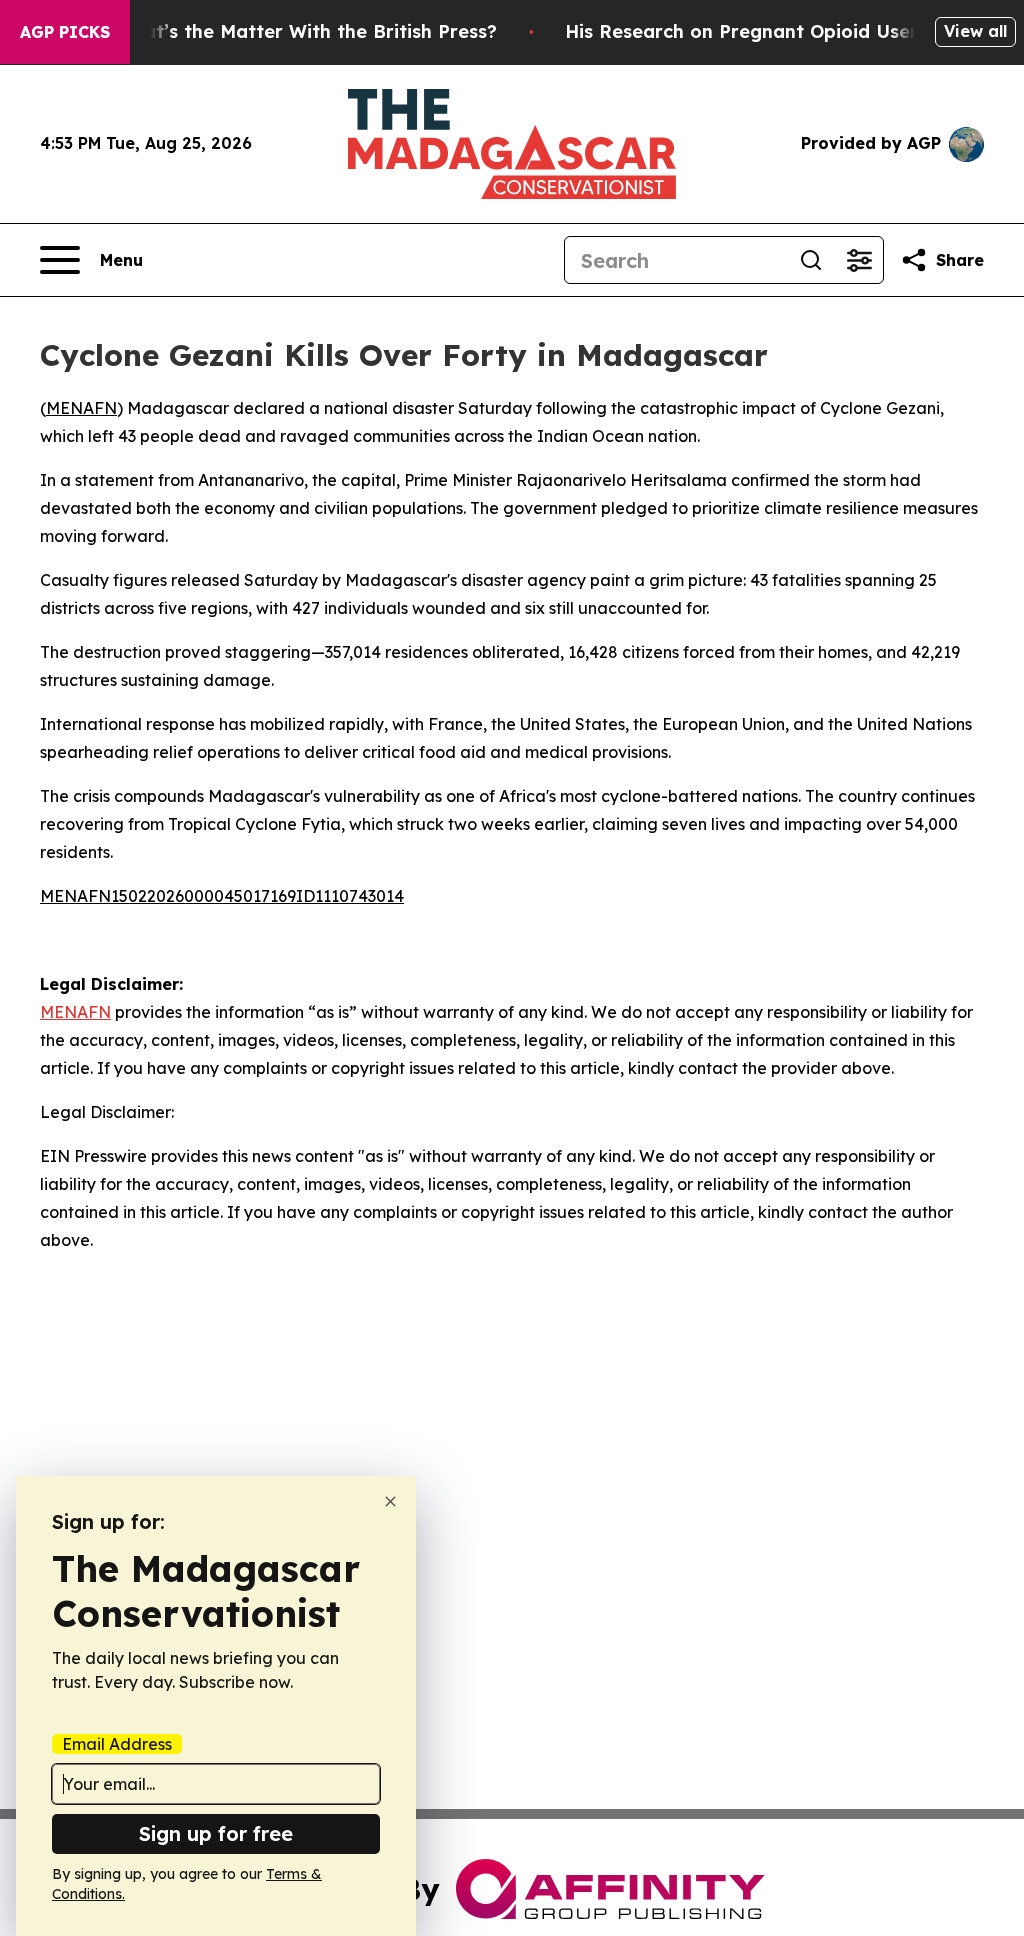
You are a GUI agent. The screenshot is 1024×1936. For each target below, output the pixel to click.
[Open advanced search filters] (859, 260)
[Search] (811, 260)
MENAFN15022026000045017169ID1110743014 (222, 896)
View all (975, 31)
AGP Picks (65, 32)
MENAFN (81, 408)
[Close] (390, 1501)
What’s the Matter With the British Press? (306, 31)
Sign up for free (216, 1833)
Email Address (117, 1744)
